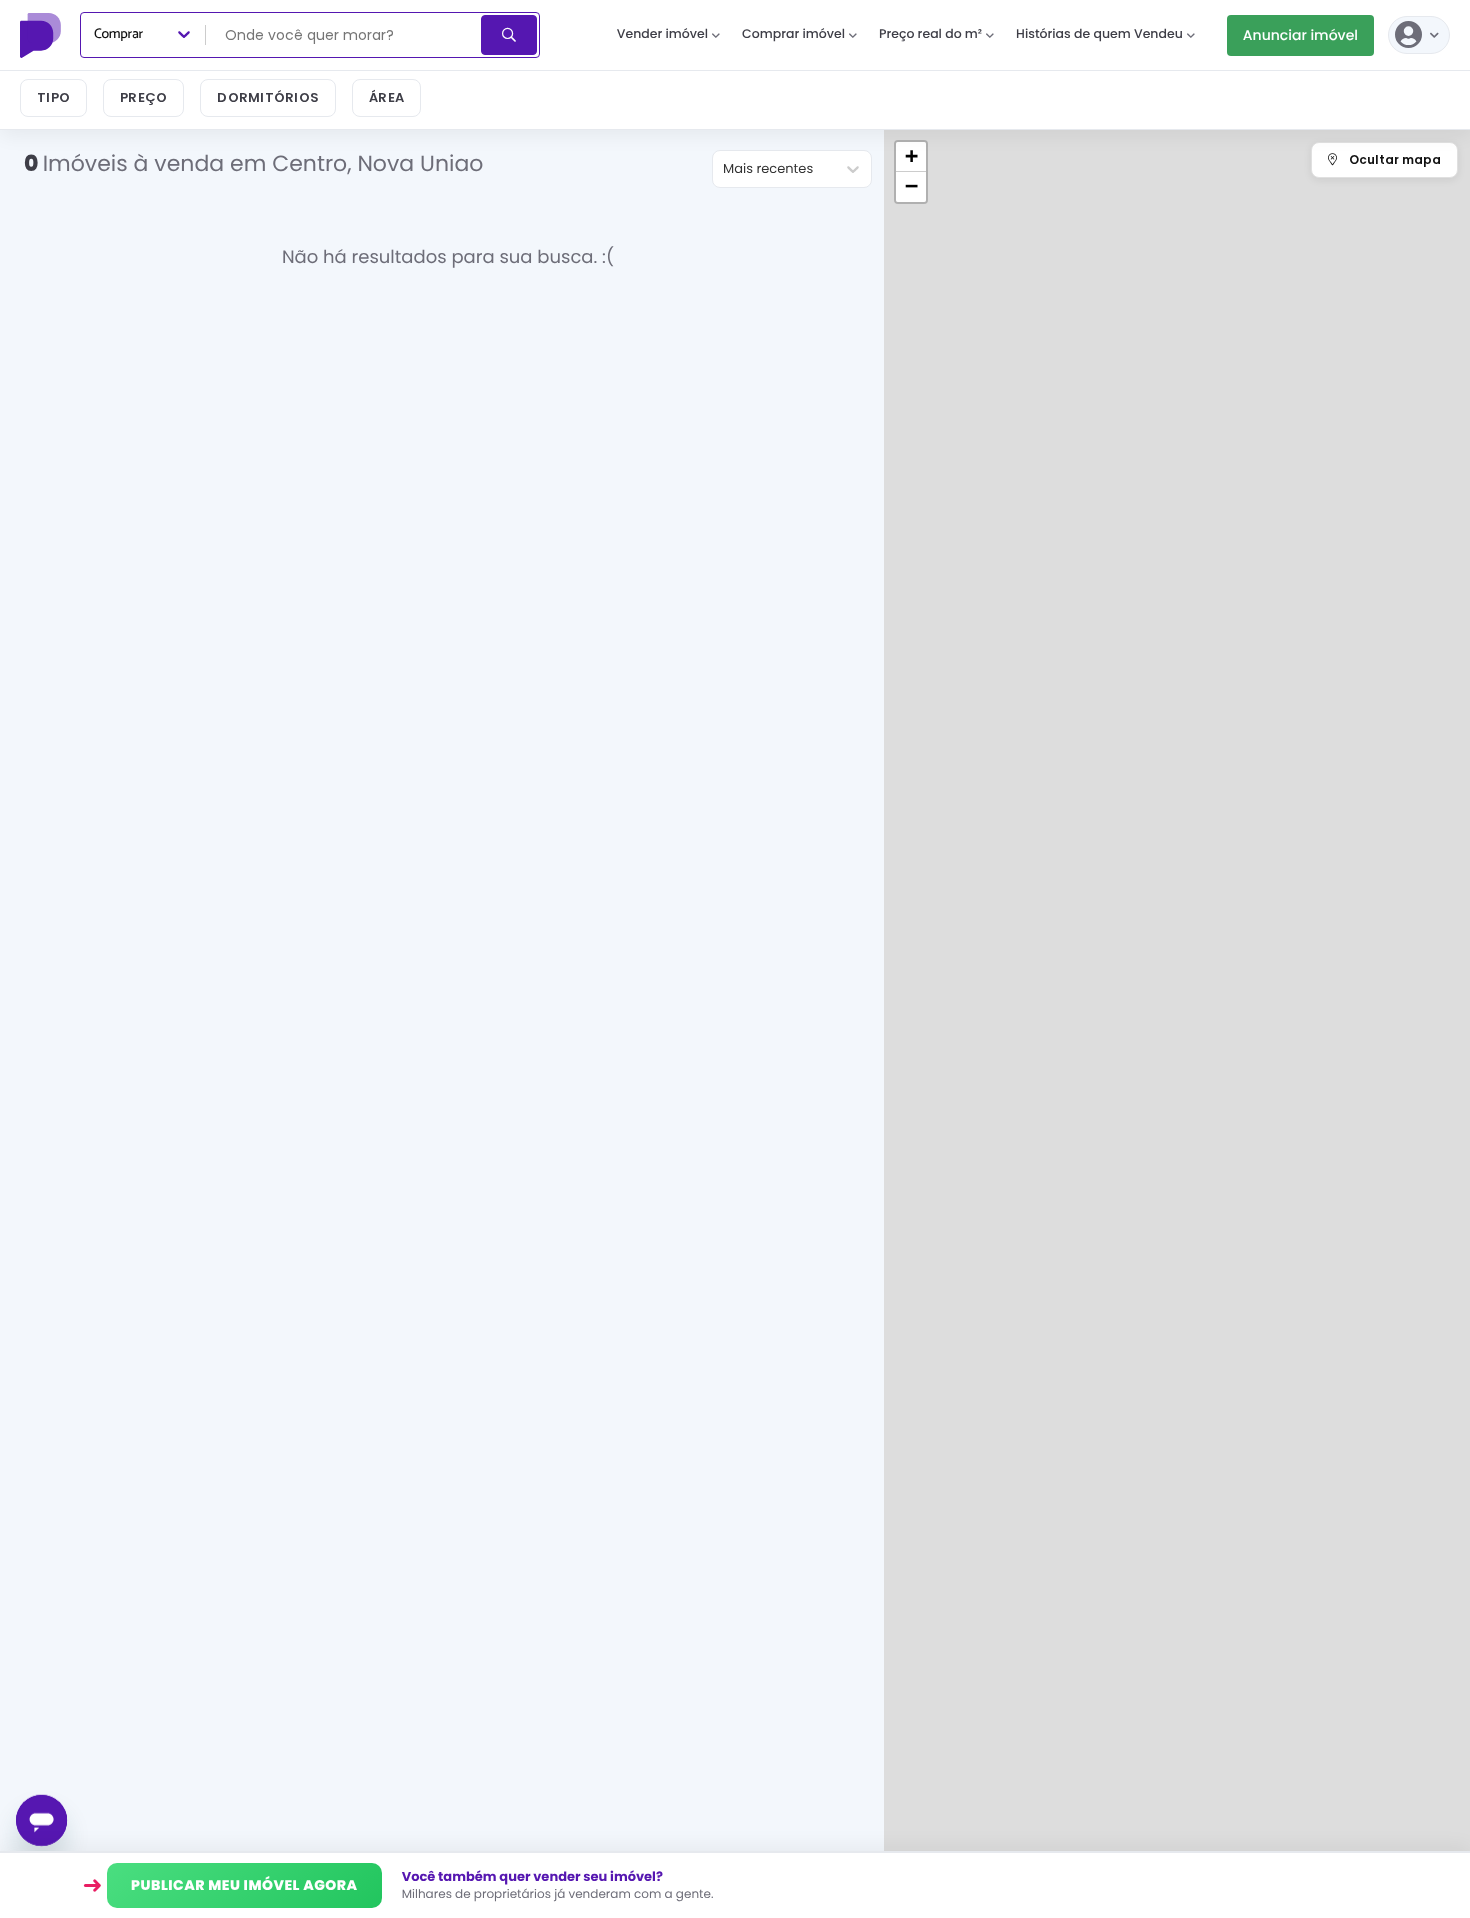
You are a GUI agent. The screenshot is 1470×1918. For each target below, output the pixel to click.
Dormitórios (268, 97)
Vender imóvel (662, 34)
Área (386, 97)
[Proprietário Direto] (43, 35)
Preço (143, 97)
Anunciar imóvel (1300, 35)
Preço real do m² (930, 34)
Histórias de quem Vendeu (1099, 34)
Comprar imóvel (793, 34)
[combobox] (345, 35)
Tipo (53, 97)
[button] (911, 157)
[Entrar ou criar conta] (1419, 35)
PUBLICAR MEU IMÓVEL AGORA (244, 1885)
